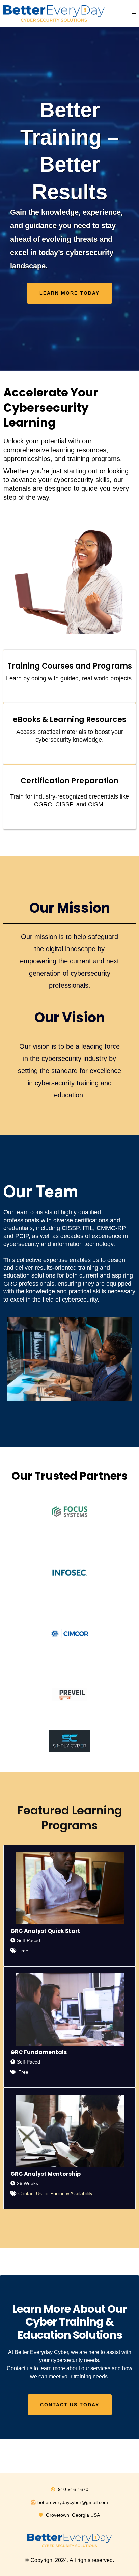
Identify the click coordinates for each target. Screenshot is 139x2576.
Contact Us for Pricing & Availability (55, 2193)
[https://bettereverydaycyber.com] (54, 14)
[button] (134, 14)
